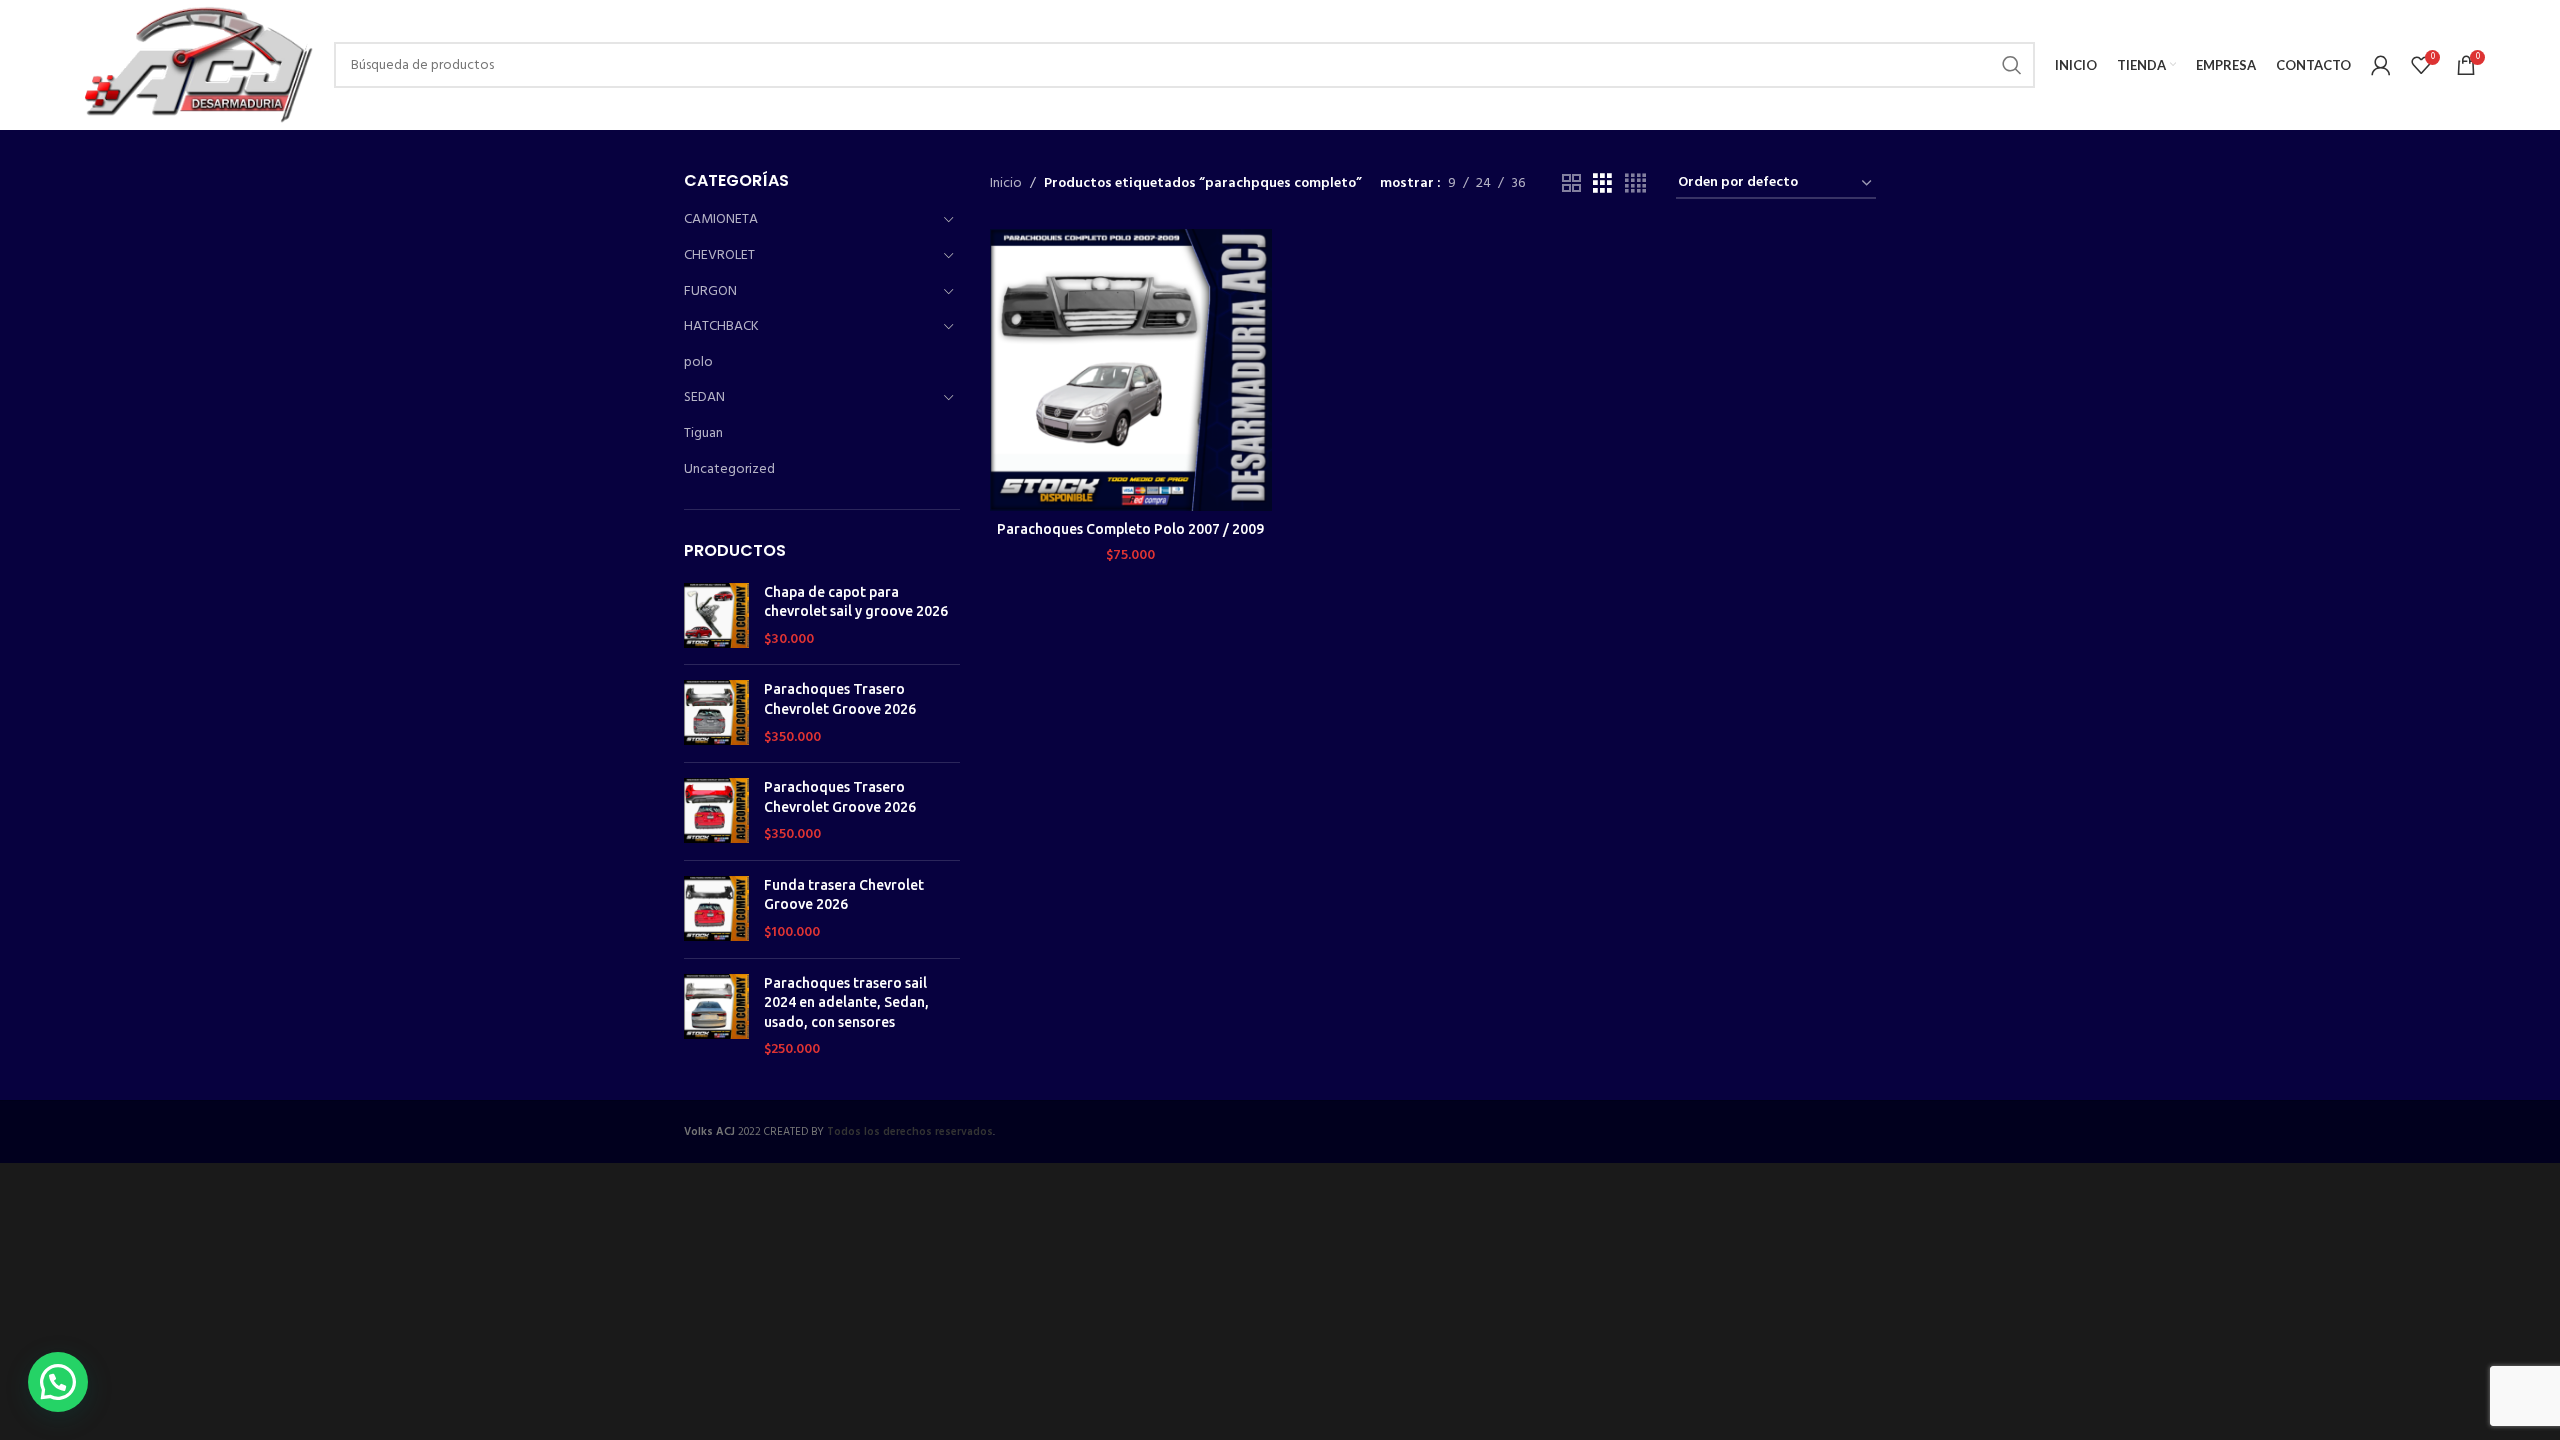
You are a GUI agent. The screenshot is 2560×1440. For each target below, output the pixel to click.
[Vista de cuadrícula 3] (1602, 184)
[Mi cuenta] (2381, 65)
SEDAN (704, 397)
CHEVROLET (719, 255)
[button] (58, 1382)
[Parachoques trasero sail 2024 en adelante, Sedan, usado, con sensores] (716, 1017)
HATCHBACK (721, 326)
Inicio (1006, 184)
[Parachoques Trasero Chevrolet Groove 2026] (716, 713)
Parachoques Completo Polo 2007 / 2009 (1130, 529)
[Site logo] (196, 65)
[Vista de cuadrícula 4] (1635, 184)
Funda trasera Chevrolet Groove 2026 (844, 895)
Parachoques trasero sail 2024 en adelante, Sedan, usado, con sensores (846, 1002)
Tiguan (703, 433)
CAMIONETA (721, 219)
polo (698, 362)
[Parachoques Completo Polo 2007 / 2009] (1131, 370)
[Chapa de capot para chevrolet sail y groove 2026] (716, 616)
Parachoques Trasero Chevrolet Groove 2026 (840, 699)
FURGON (710, 291)
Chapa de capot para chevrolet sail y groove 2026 (856, 602)
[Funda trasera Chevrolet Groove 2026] (716, 909)
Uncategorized (729, 469)
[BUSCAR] (2012, 65)
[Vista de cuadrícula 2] (1571, 184)
